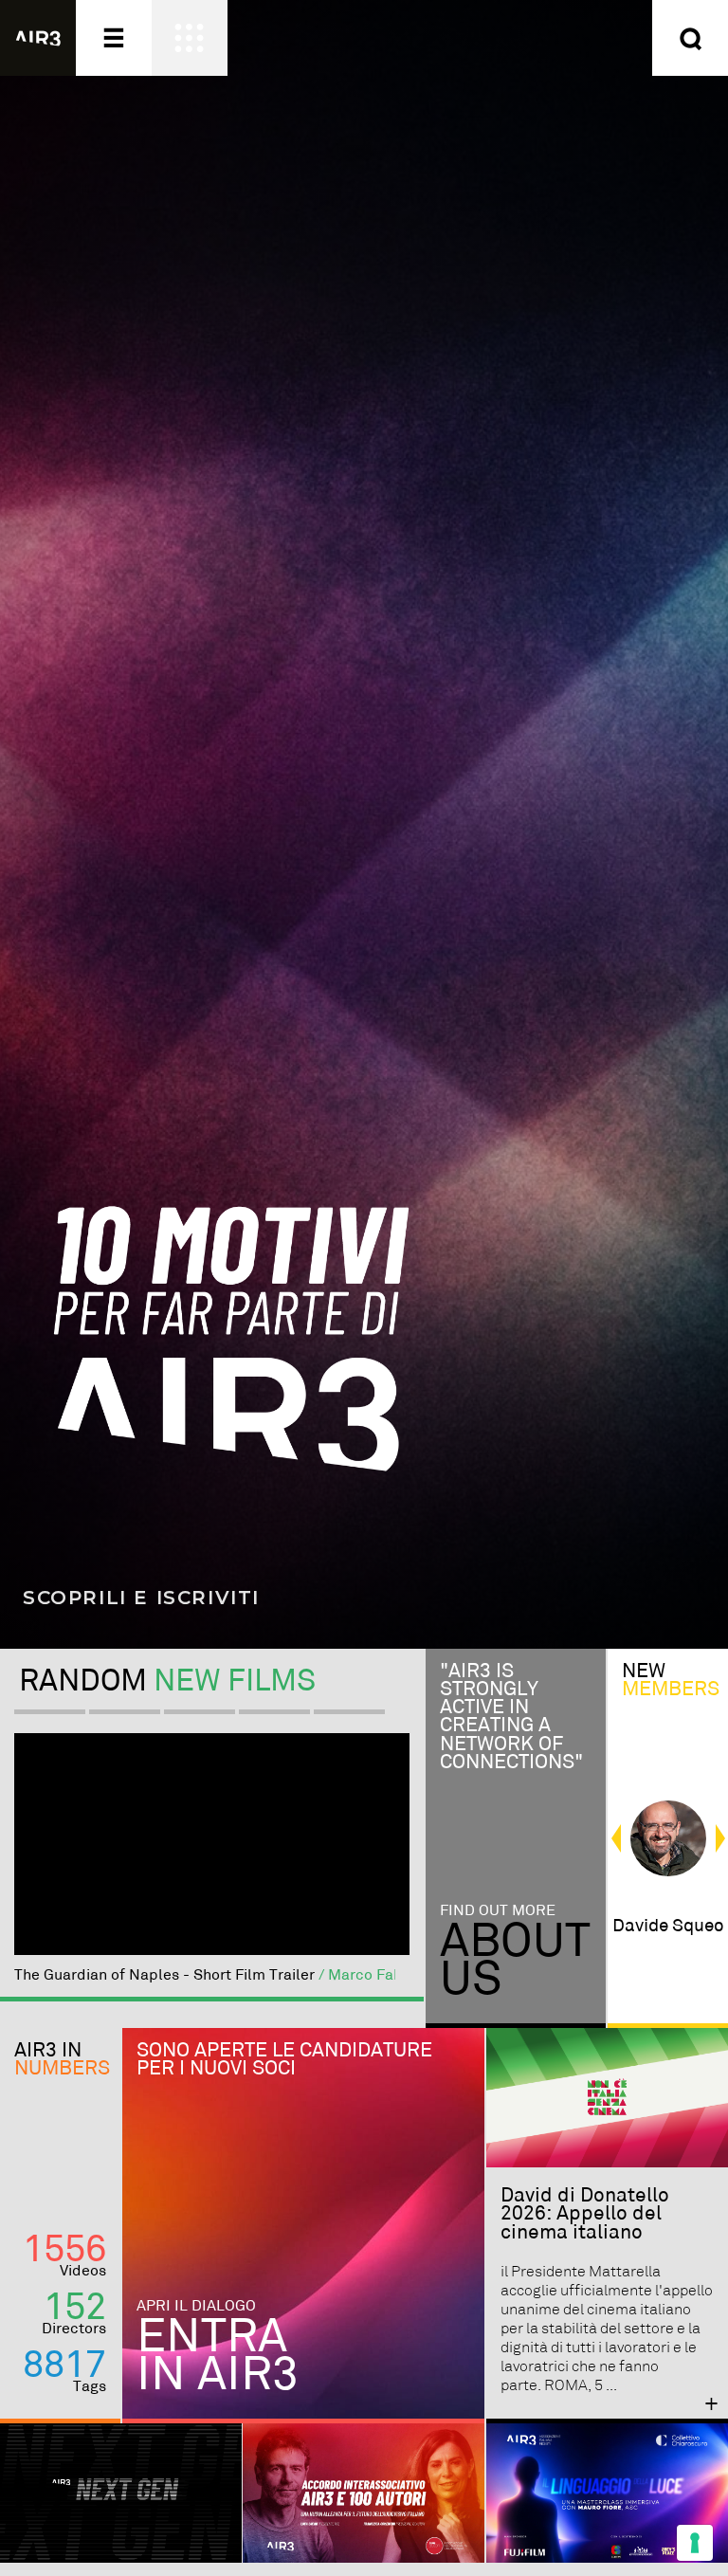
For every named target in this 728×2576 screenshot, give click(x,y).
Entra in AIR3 (218, 2357)
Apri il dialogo (196, 2306)
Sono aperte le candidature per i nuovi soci (284, 2060)
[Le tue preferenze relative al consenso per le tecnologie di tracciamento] (695, 2543)
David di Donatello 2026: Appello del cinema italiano (585, 2214)
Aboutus (515, 1961)
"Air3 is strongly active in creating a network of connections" (511, 1717)
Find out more (498, 1911)
